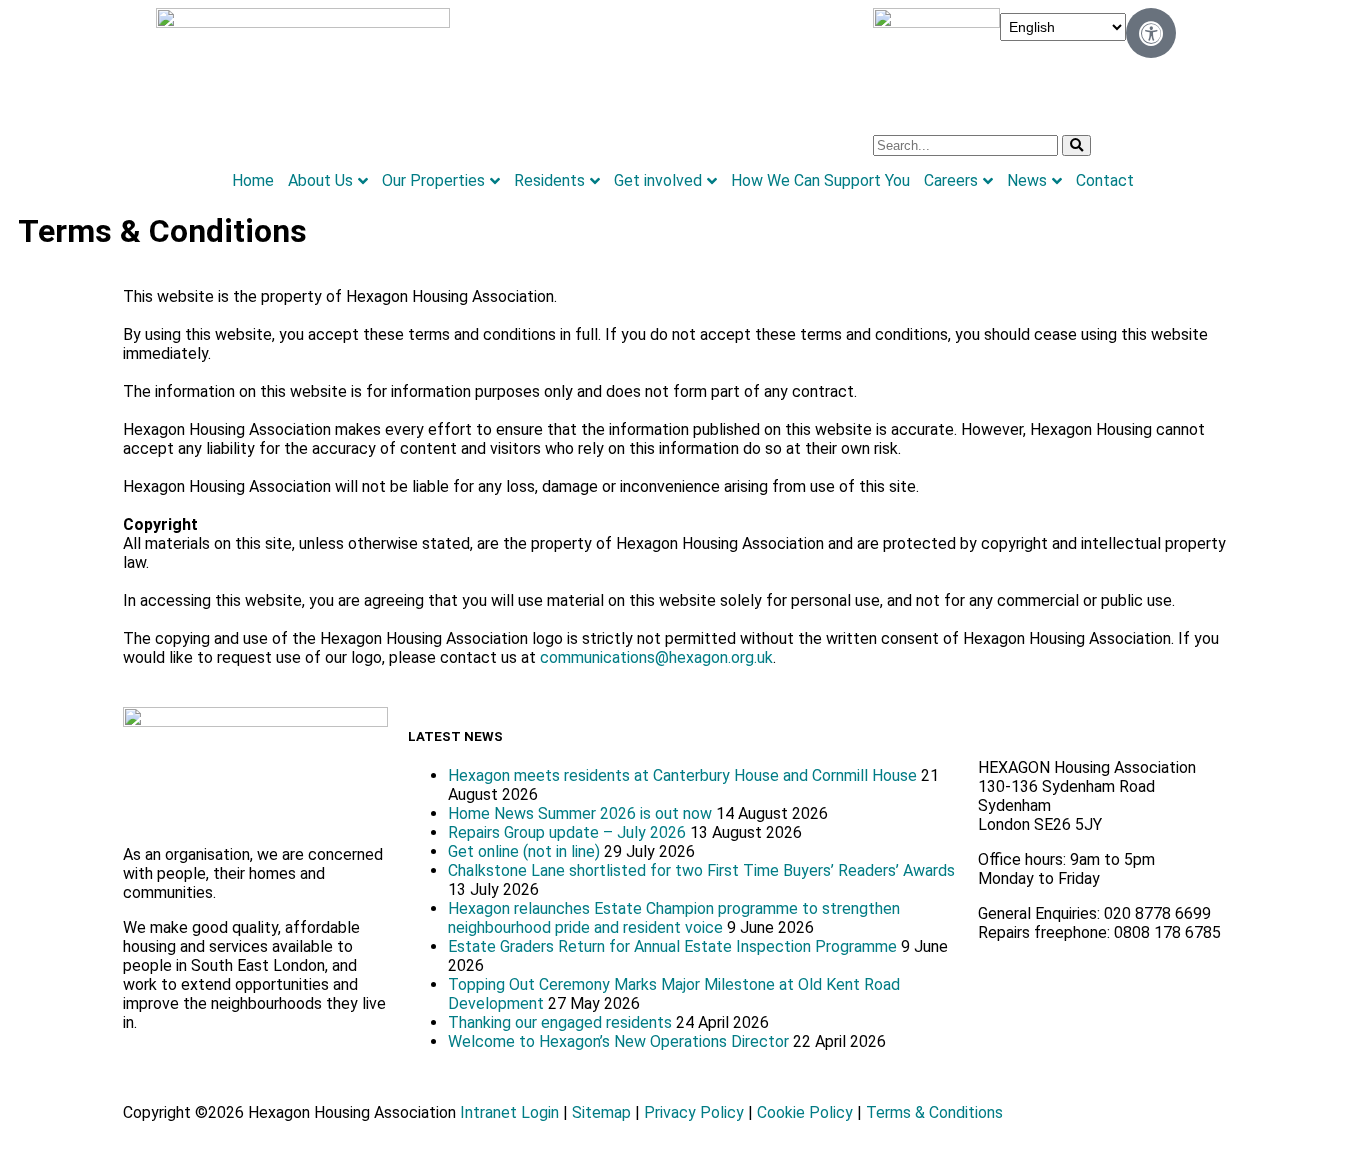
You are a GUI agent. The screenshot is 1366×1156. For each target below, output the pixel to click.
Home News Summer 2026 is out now (580, 813)
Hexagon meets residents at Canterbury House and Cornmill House (682, 775)
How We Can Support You (820, 180)
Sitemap (601, 1112)
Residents (549, 180)
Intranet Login (509, 1112)
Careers (951, 180)
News (1027, 180)
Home (253, 180)
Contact (1105, 180)
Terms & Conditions (934, 1112)
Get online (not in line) (524, 851)
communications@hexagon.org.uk (656, 657)
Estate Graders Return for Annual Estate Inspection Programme (672, 946)
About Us (320, 180)
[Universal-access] (1151, 33)
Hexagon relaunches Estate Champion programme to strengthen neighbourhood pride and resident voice (674, 918)
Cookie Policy (805, 1112)
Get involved (658, 180)
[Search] (1076, 145)
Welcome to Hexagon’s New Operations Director (618, 1041)
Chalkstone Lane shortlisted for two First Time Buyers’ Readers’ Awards (701, 870)
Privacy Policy (694, 1112)
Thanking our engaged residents (560, 1022)
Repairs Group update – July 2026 (567, 832)
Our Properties (433, 180)
